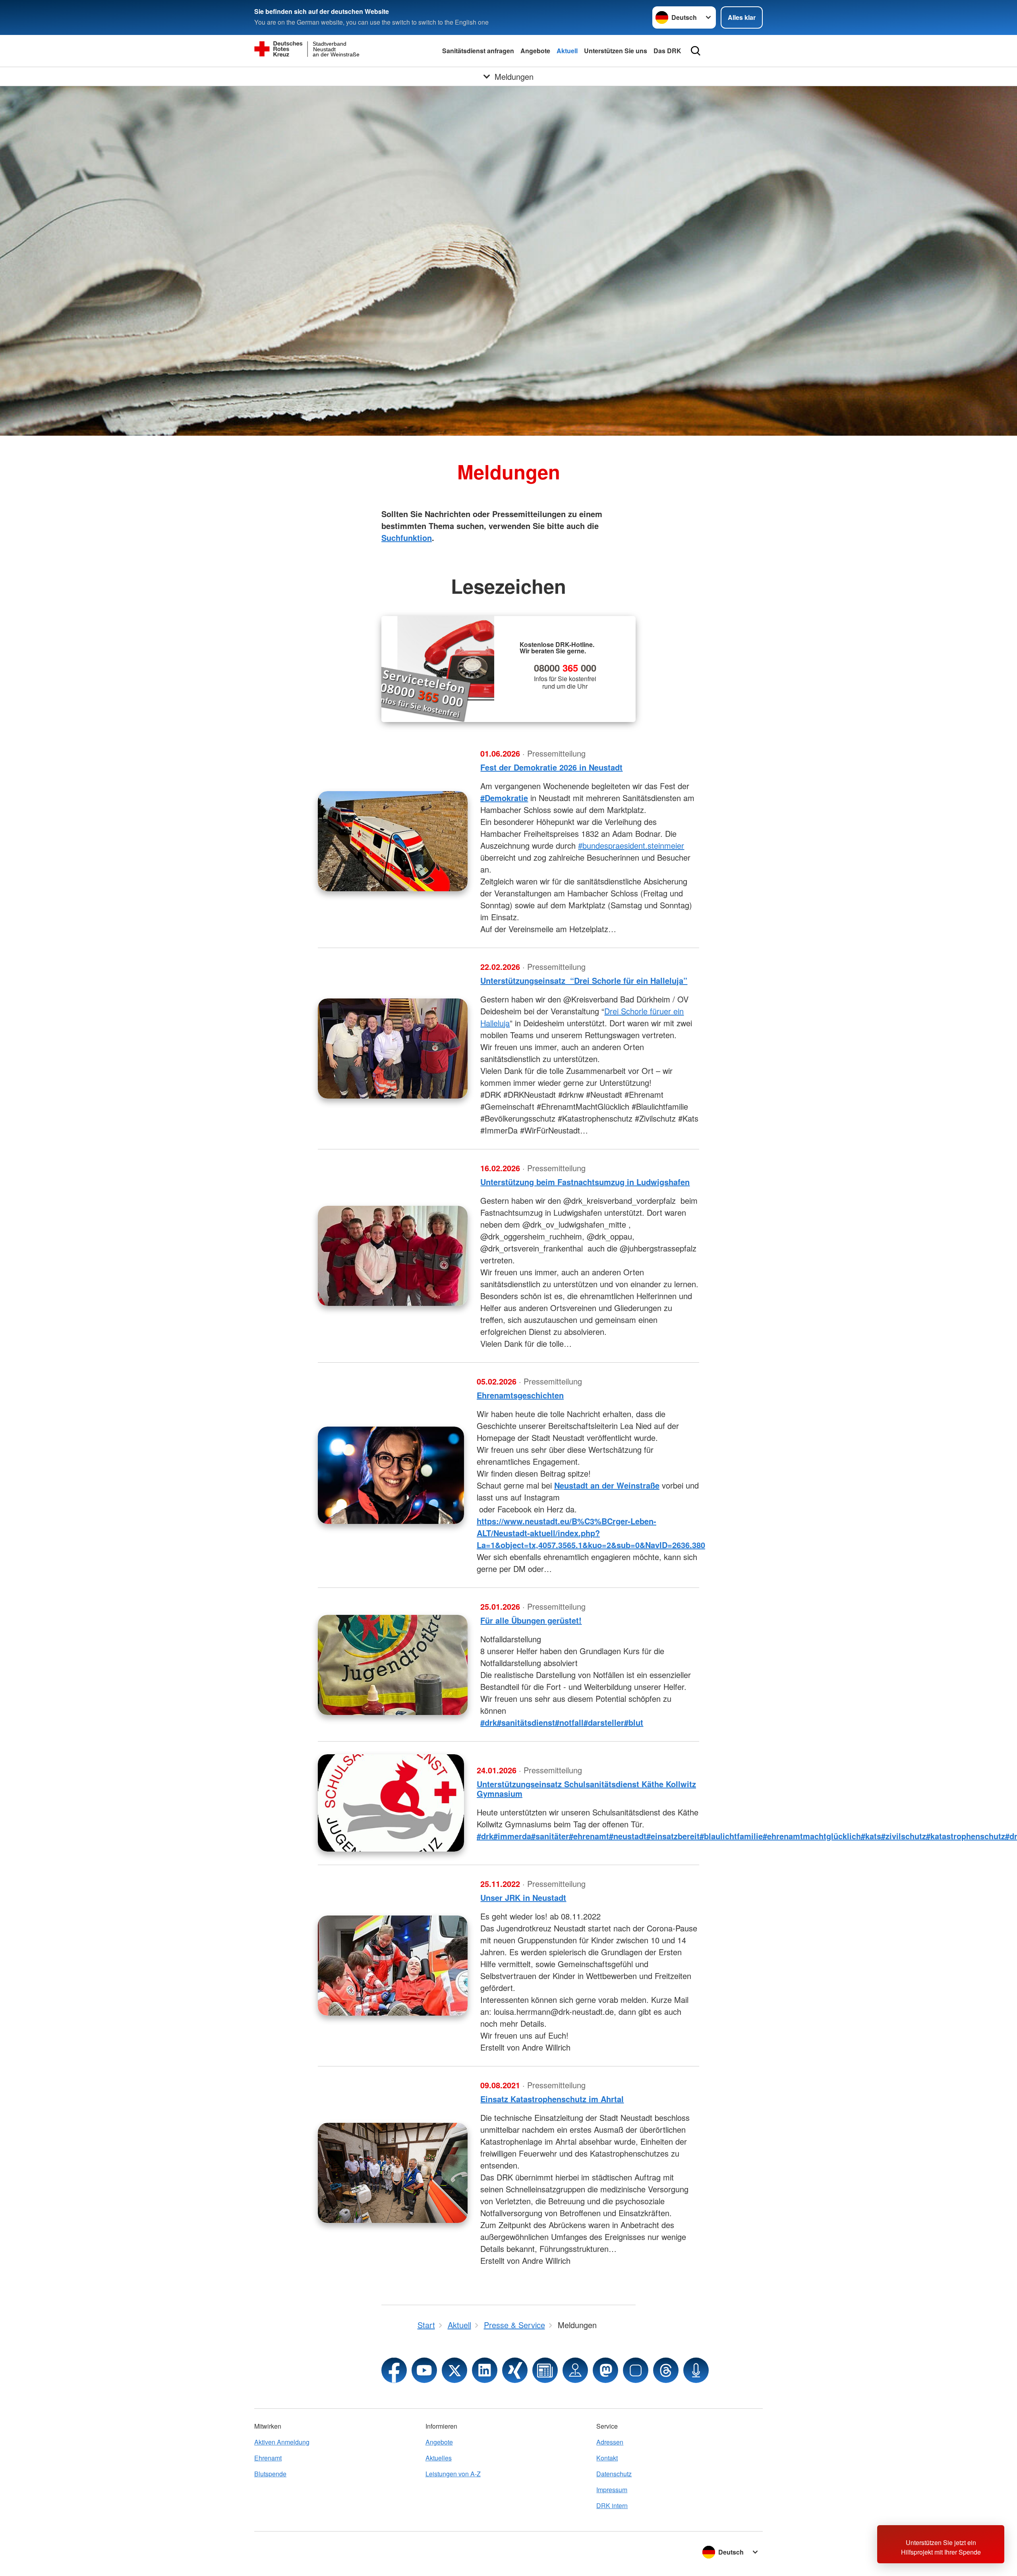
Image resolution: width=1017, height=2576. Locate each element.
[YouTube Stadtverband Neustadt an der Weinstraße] (424, 2370)
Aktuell (567, 51)
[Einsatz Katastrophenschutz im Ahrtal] (393, 2173)
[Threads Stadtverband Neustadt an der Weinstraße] (666, 2370)
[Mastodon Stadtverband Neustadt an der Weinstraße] (605, 2370)
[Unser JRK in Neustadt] (393, 1966)
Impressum (612, 2490)
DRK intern (612, 2506)
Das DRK (667, 51)
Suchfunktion (407, 538)
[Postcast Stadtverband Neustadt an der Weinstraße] (696, 2370)
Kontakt (607, 2458)
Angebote (535, 51)
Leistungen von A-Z (453, 2474)
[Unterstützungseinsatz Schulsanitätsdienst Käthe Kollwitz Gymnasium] (391, 1803)
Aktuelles (439, 2458)
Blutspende (270, 2474)
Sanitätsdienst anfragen (478, 51)
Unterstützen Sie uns (616, 51)
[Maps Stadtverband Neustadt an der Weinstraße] (575, 2370)
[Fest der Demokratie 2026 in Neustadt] (393, 841)
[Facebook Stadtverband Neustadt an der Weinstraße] (394, 2370)
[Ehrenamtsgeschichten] (391, 1475)
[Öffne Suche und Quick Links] (696, 51)
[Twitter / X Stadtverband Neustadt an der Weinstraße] (454, 2370)
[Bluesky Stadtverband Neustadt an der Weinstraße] (636, 2370)
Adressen (610, 2442)
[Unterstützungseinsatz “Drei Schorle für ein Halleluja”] (393, 1049)
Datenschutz (614, 2474)
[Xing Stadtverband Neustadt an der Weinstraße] (515, 2370)
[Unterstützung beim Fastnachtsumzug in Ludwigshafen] (393, 1256)
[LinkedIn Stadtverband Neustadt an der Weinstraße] (485, 2370)
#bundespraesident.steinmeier (631, 845)
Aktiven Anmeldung (282, 2442)
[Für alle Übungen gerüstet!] (393, 1665)
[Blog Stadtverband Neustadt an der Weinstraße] (545, 2370)
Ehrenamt (268, 2458)
